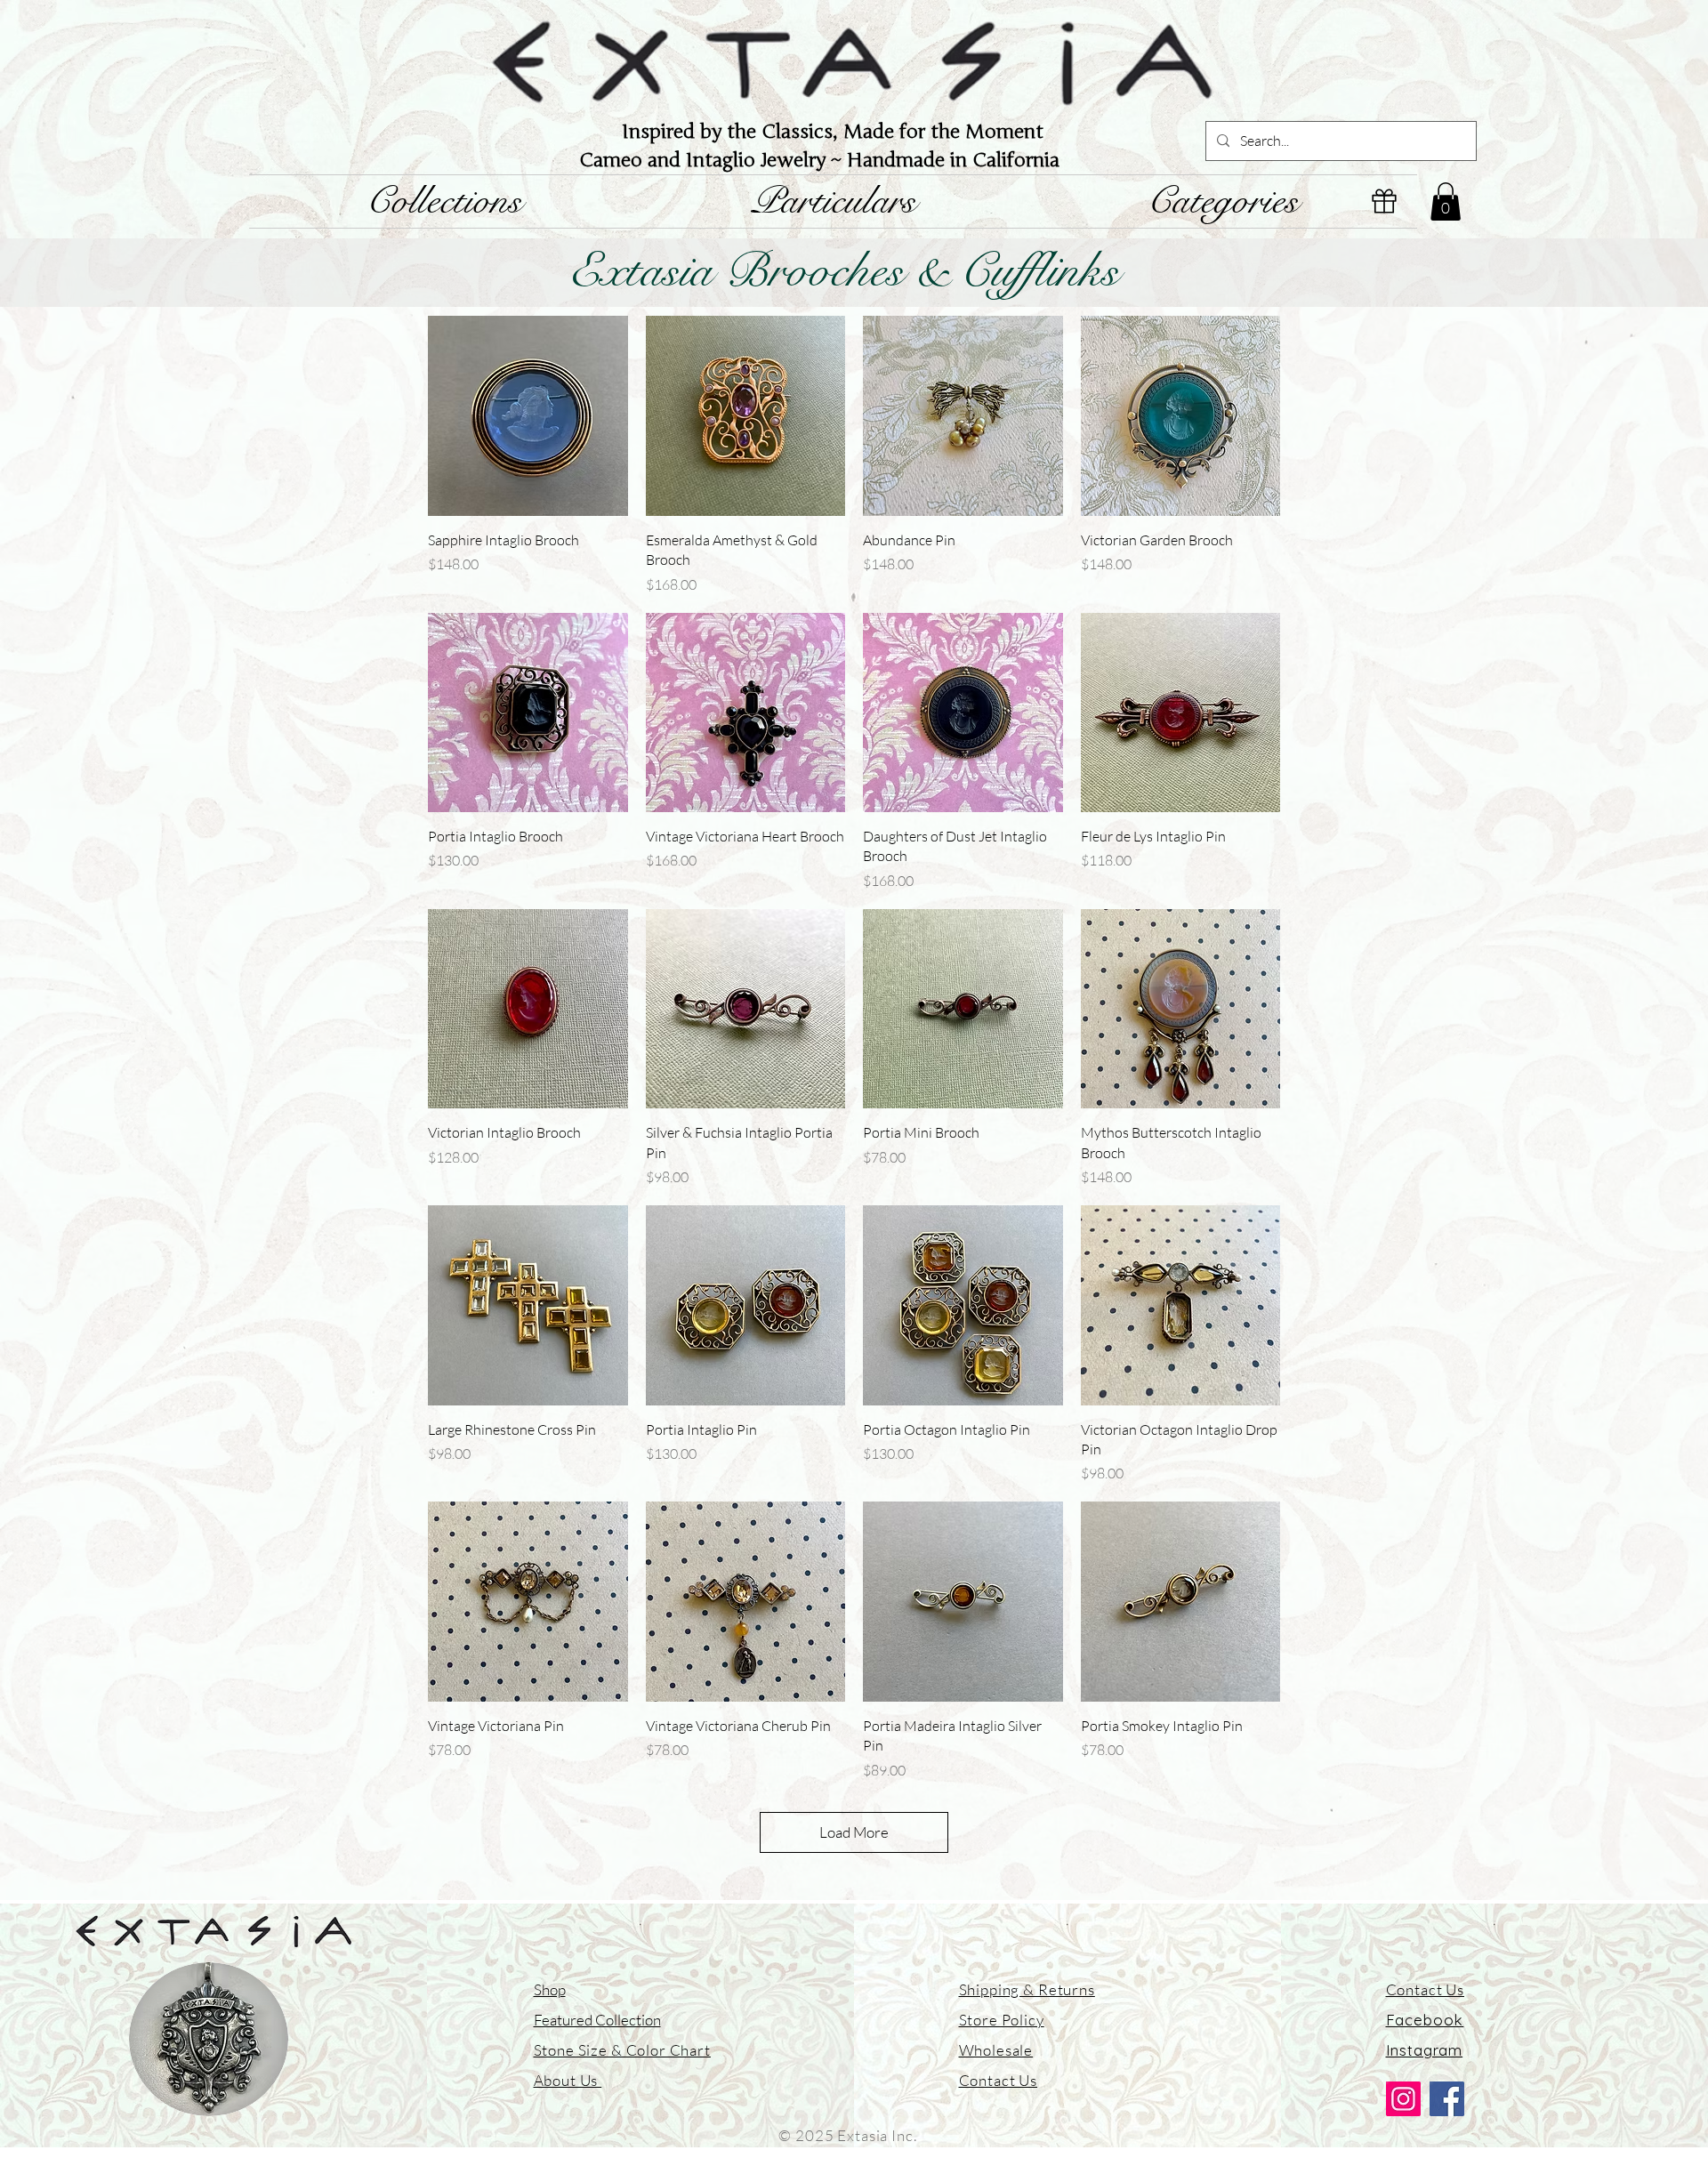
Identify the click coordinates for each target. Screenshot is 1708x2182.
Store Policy (1002, 2020)
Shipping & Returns (1027, 1989)
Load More (854, 1832)
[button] (1446, 201)
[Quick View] (528, 416)
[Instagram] (1403, 2099)
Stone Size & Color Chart (622, 2050)
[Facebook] (1447, 2099)
